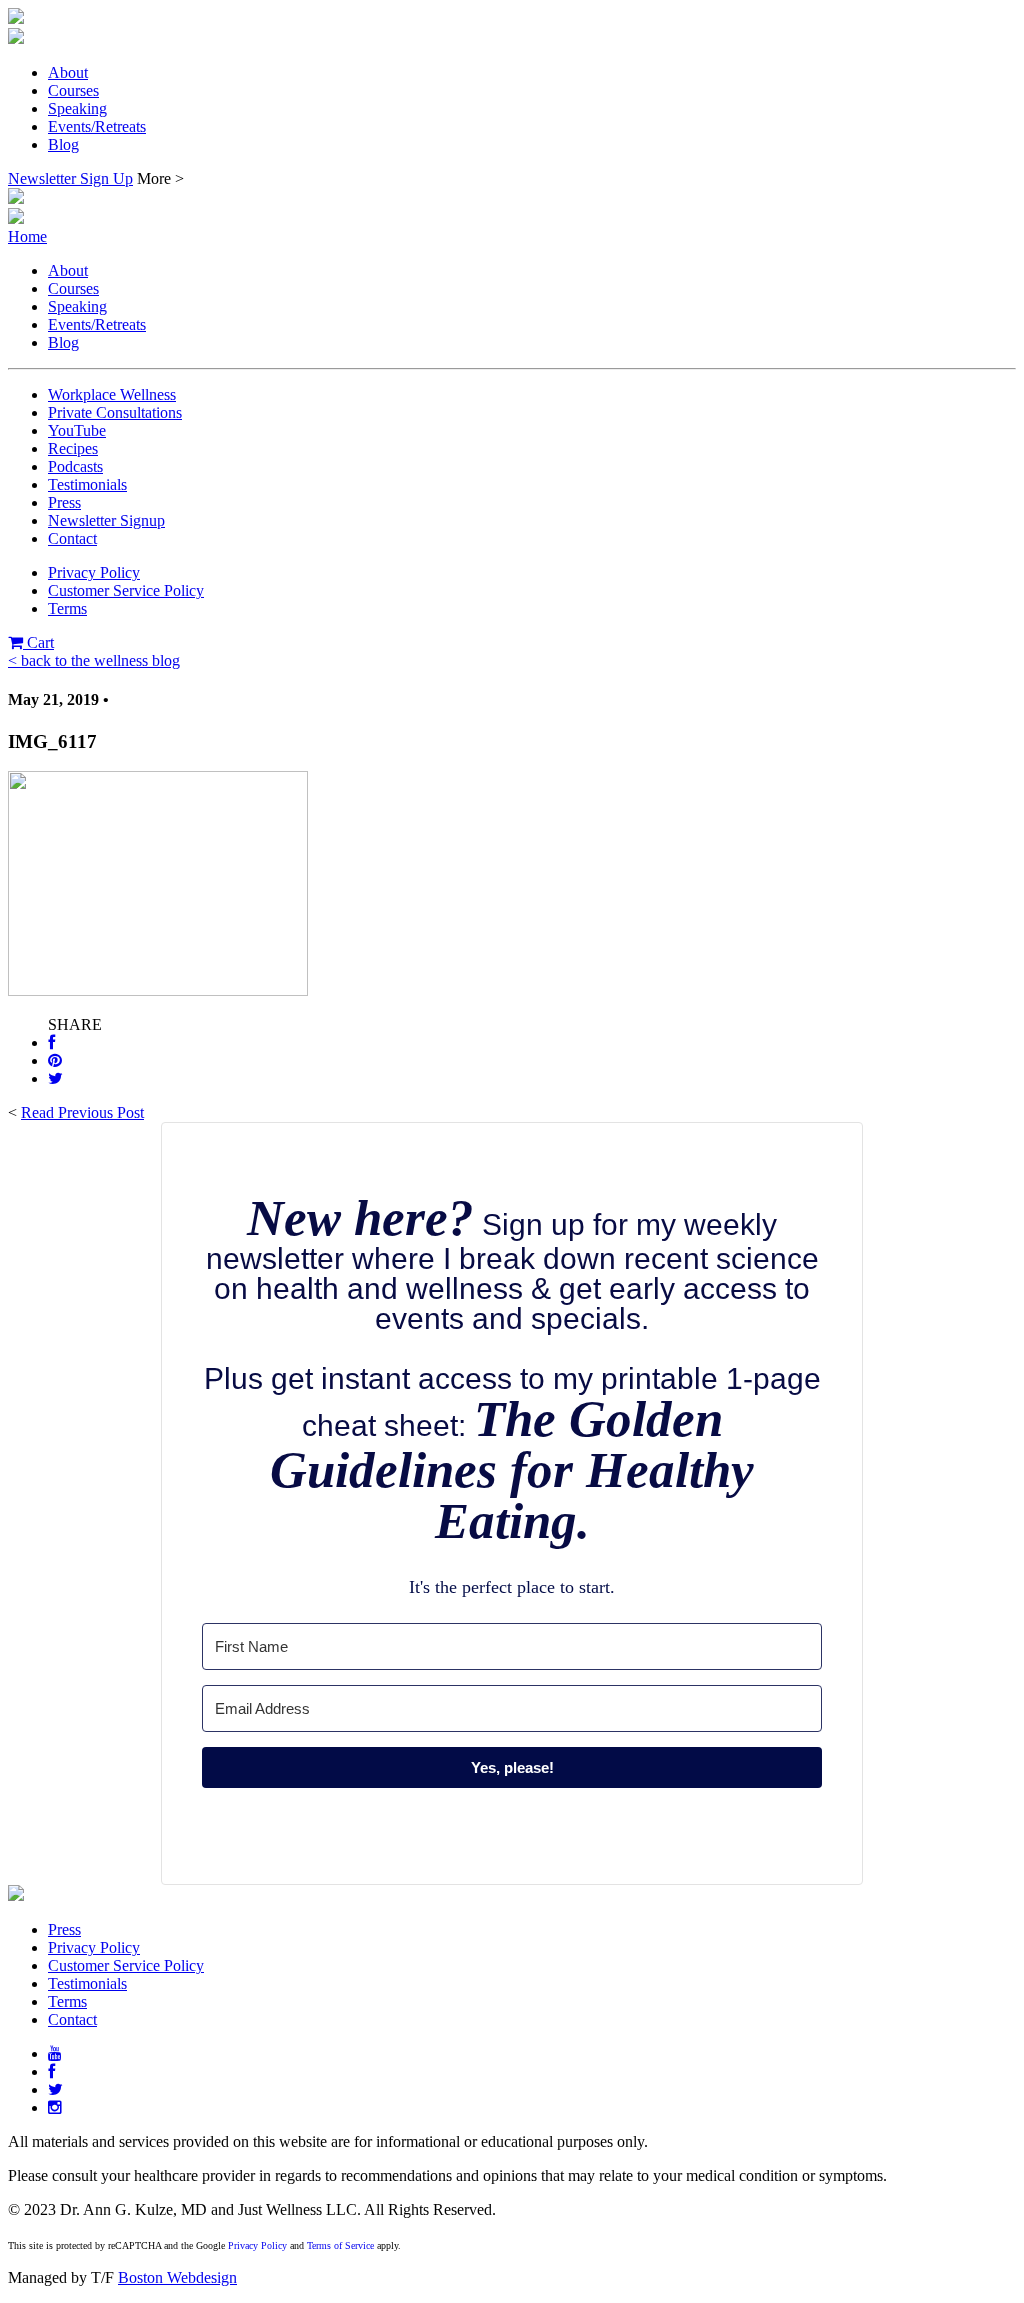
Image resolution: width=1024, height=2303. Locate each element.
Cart (38, 642)
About (68, 72)
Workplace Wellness (112, 394)
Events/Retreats (97, 126)
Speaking (77, 108)
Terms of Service (340, 2245)
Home (27, 236)
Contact (72, 538)
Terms (67, 608)
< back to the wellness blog (94, 660)
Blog (63, 144)
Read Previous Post (82, 1112)
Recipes (73, 448)
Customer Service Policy (126, 590)
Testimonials (87, 484)
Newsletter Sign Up (70, 178)
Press (64, 502)
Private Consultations (115, 412)
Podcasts (75, 466)
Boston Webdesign (177, 2277)
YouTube (77, 430)
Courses (73, 90)
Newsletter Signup (106, 520)
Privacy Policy (94, 572)
